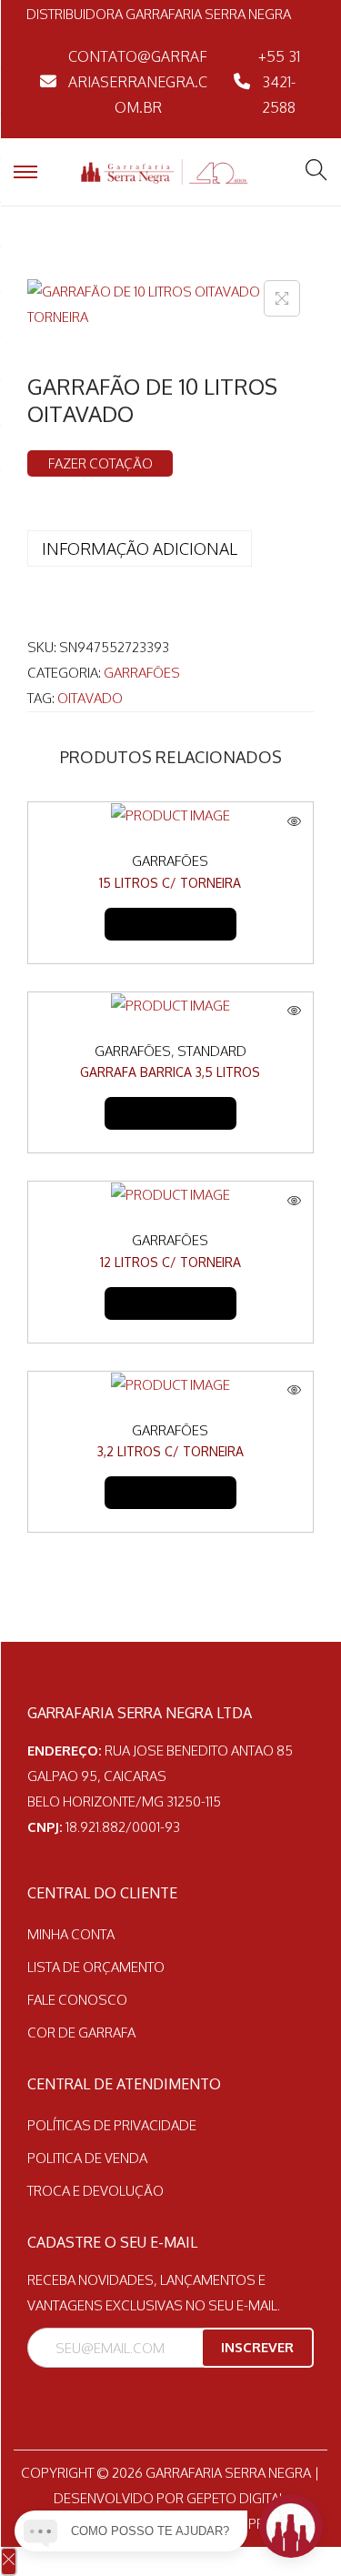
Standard (212, 1051)
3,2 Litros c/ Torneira (170, 1451)
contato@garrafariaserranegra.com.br (138, 82)
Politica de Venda (87, 2158)
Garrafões (142, 673)
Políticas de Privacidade (112, 2125)
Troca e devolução (95, 2191)
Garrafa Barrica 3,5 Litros (170, 1072)
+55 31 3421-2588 (279, 82)
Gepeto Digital (236, 2498)
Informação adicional (140, 548)
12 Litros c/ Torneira (170, 1262)
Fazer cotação (100, 463)
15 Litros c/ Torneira (170, 883)
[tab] (170, 548)
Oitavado (90, 698)
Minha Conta (71, 1934)
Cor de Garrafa (81, 2033)
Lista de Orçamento (96, 1967)
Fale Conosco (77, 2000)
